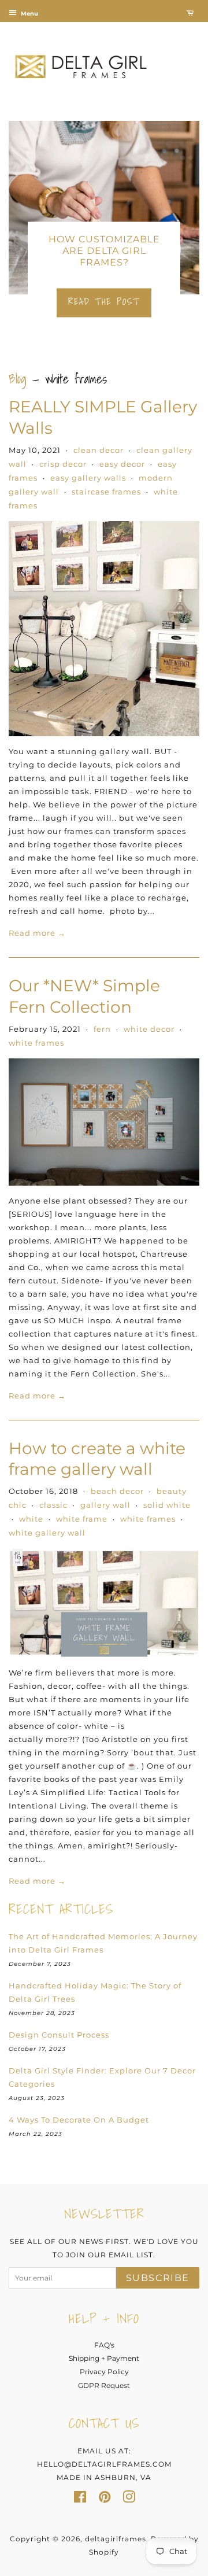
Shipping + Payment (104, 2358)
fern (102, 1029)
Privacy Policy (104, 2372)
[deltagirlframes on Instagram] (129, 2499)
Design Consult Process (59, 2035)
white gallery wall (47, 1533)
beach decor (117, 1491)
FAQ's (104, 2345)
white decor (149, 1029)
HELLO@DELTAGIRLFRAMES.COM (104, 2464)
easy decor (122, 464)
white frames (36, 1043)
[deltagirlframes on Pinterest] (105, 2499)
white (31, 1519)
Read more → (37, 933)
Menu (29, 14)
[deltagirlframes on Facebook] (80, 2499)
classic (53, 1505)
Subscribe (158, 2278)
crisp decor (63, 464)
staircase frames (106, 492)
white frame (82, 1519)
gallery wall (105, 1505)
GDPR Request (104, 2385)
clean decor (99, 450)
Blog (18, 379)
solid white (167, 1505)
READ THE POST (104, 301)
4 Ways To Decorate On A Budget (79, 2120)
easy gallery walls (88, 478)
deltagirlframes (116, 2539)
